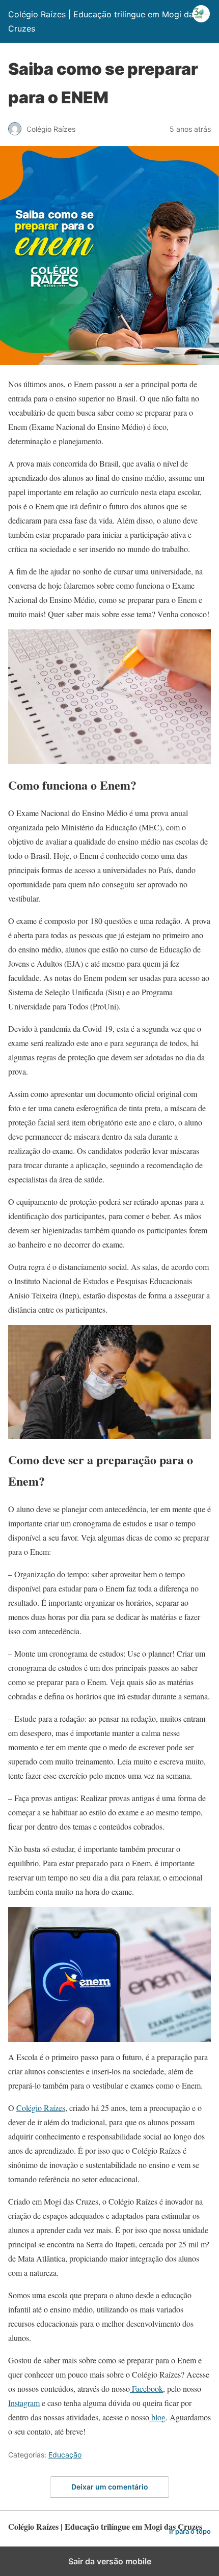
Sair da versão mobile (110, 2561)
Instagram (24, 2403)
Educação (65, 2455)
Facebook (146, 2389)
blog (157, 2417)
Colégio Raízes (41, 2108)
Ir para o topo (190, 2531)
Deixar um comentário (110, 2487)
